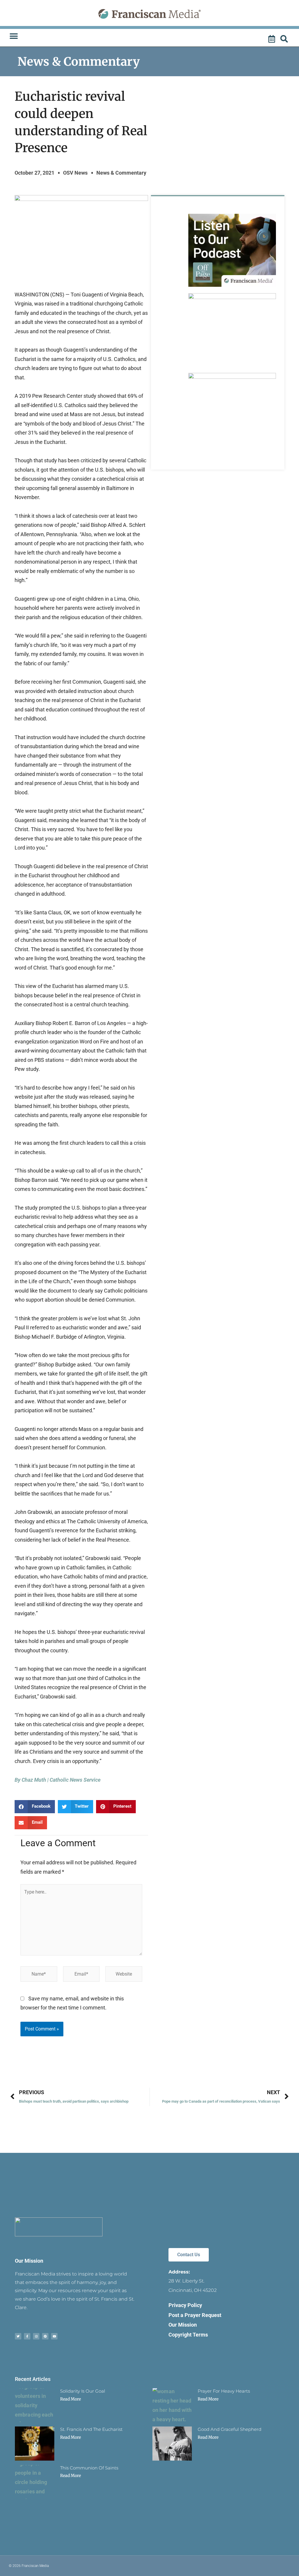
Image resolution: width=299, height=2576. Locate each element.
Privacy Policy (185, 2305)
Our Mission (29, 2261)
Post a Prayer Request (195, 2315)
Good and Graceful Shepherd (230, 2429)
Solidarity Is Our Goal (83, 2391)
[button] (14, 36)
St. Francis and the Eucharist (91, 2429)
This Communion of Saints (89, 2468)
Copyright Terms (188, 2335)
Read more (71, 2399)
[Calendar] (272, 39)
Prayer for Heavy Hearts (224, 2391)
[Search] (285, 39)
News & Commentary (79, 62)
